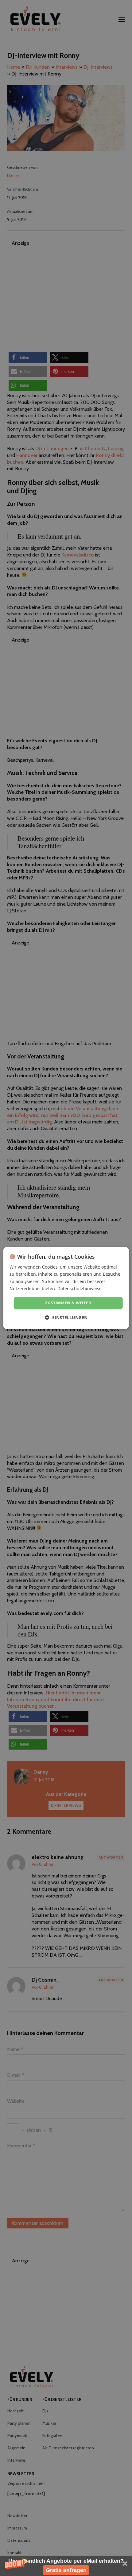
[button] (66, 2566)
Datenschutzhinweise (80, 1288)
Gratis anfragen (66, 2570)
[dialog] (66, 1288)
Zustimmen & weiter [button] (68, 1303)
